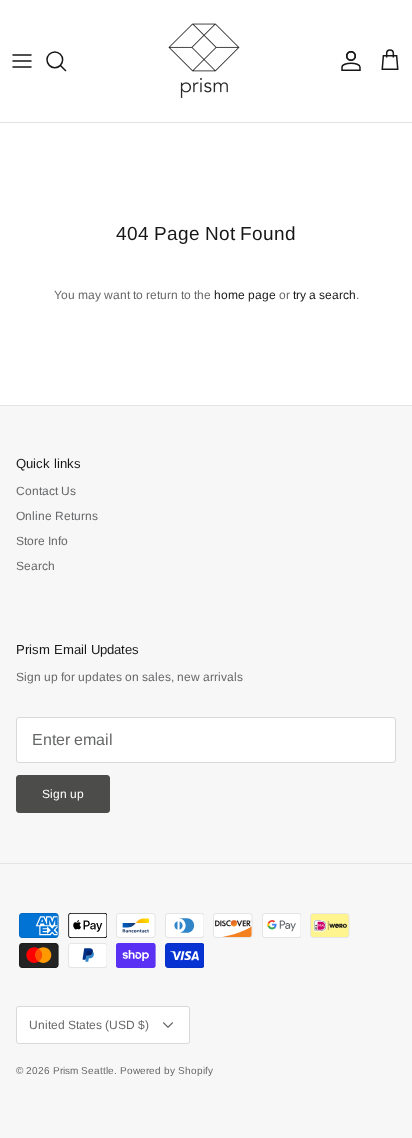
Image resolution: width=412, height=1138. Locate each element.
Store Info (42, 541)
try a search (324, 295)
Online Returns (57, 516)
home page (245, 295)
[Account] (346, 61)
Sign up (63, 794)
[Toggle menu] (22, 61)
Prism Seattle (83, 1070)
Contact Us (46, 491)
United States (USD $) (89, 1025)
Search (35, 566)
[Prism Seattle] (206, 61)
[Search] (66, 61)
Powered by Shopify (166, 1070)
